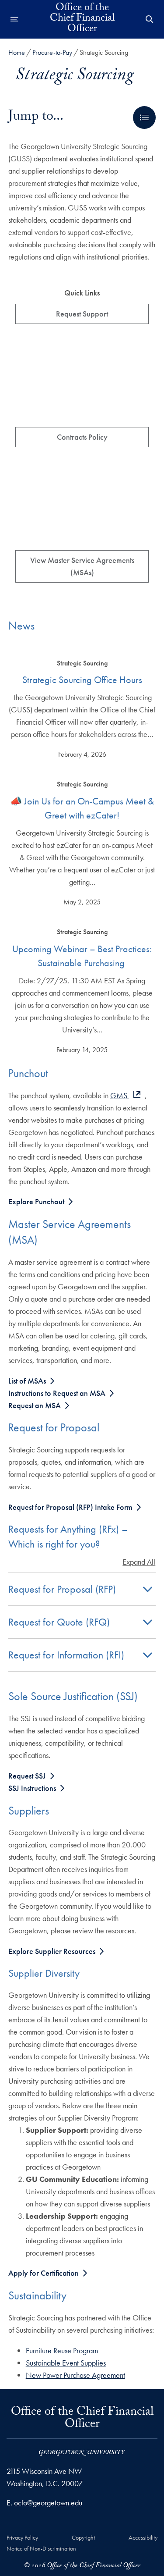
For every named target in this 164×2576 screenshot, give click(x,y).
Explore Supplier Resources (52, 1951)
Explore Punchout (36, 1201)
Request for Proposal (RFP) (62, 1589)
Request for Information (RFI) (66, 1655)
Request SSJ (27, 1776)
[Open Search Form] (150, 19)
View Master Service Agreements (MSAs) (82, 566)
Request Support (82, 314)
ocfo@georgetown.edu (48, 2503)
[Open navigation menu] (14, 19)
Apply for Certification (44, 2273)
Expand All (139, 1562)
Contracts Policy (82, 437)
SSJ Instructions (32, 1788)
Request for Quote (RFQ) (59, 1622)
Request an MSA (35, 1405)
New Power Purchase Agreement (75, 2375)
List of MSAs (27, 1381)
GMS (120, 1095)
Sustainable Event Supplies (66, 2363)
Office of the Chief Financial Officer (82, 19)
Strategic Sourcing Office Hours (82, 680)
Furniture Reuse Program (62, 2350)
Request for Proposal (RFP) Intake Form (70, 1507)
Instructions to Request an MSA (57, 1393)
